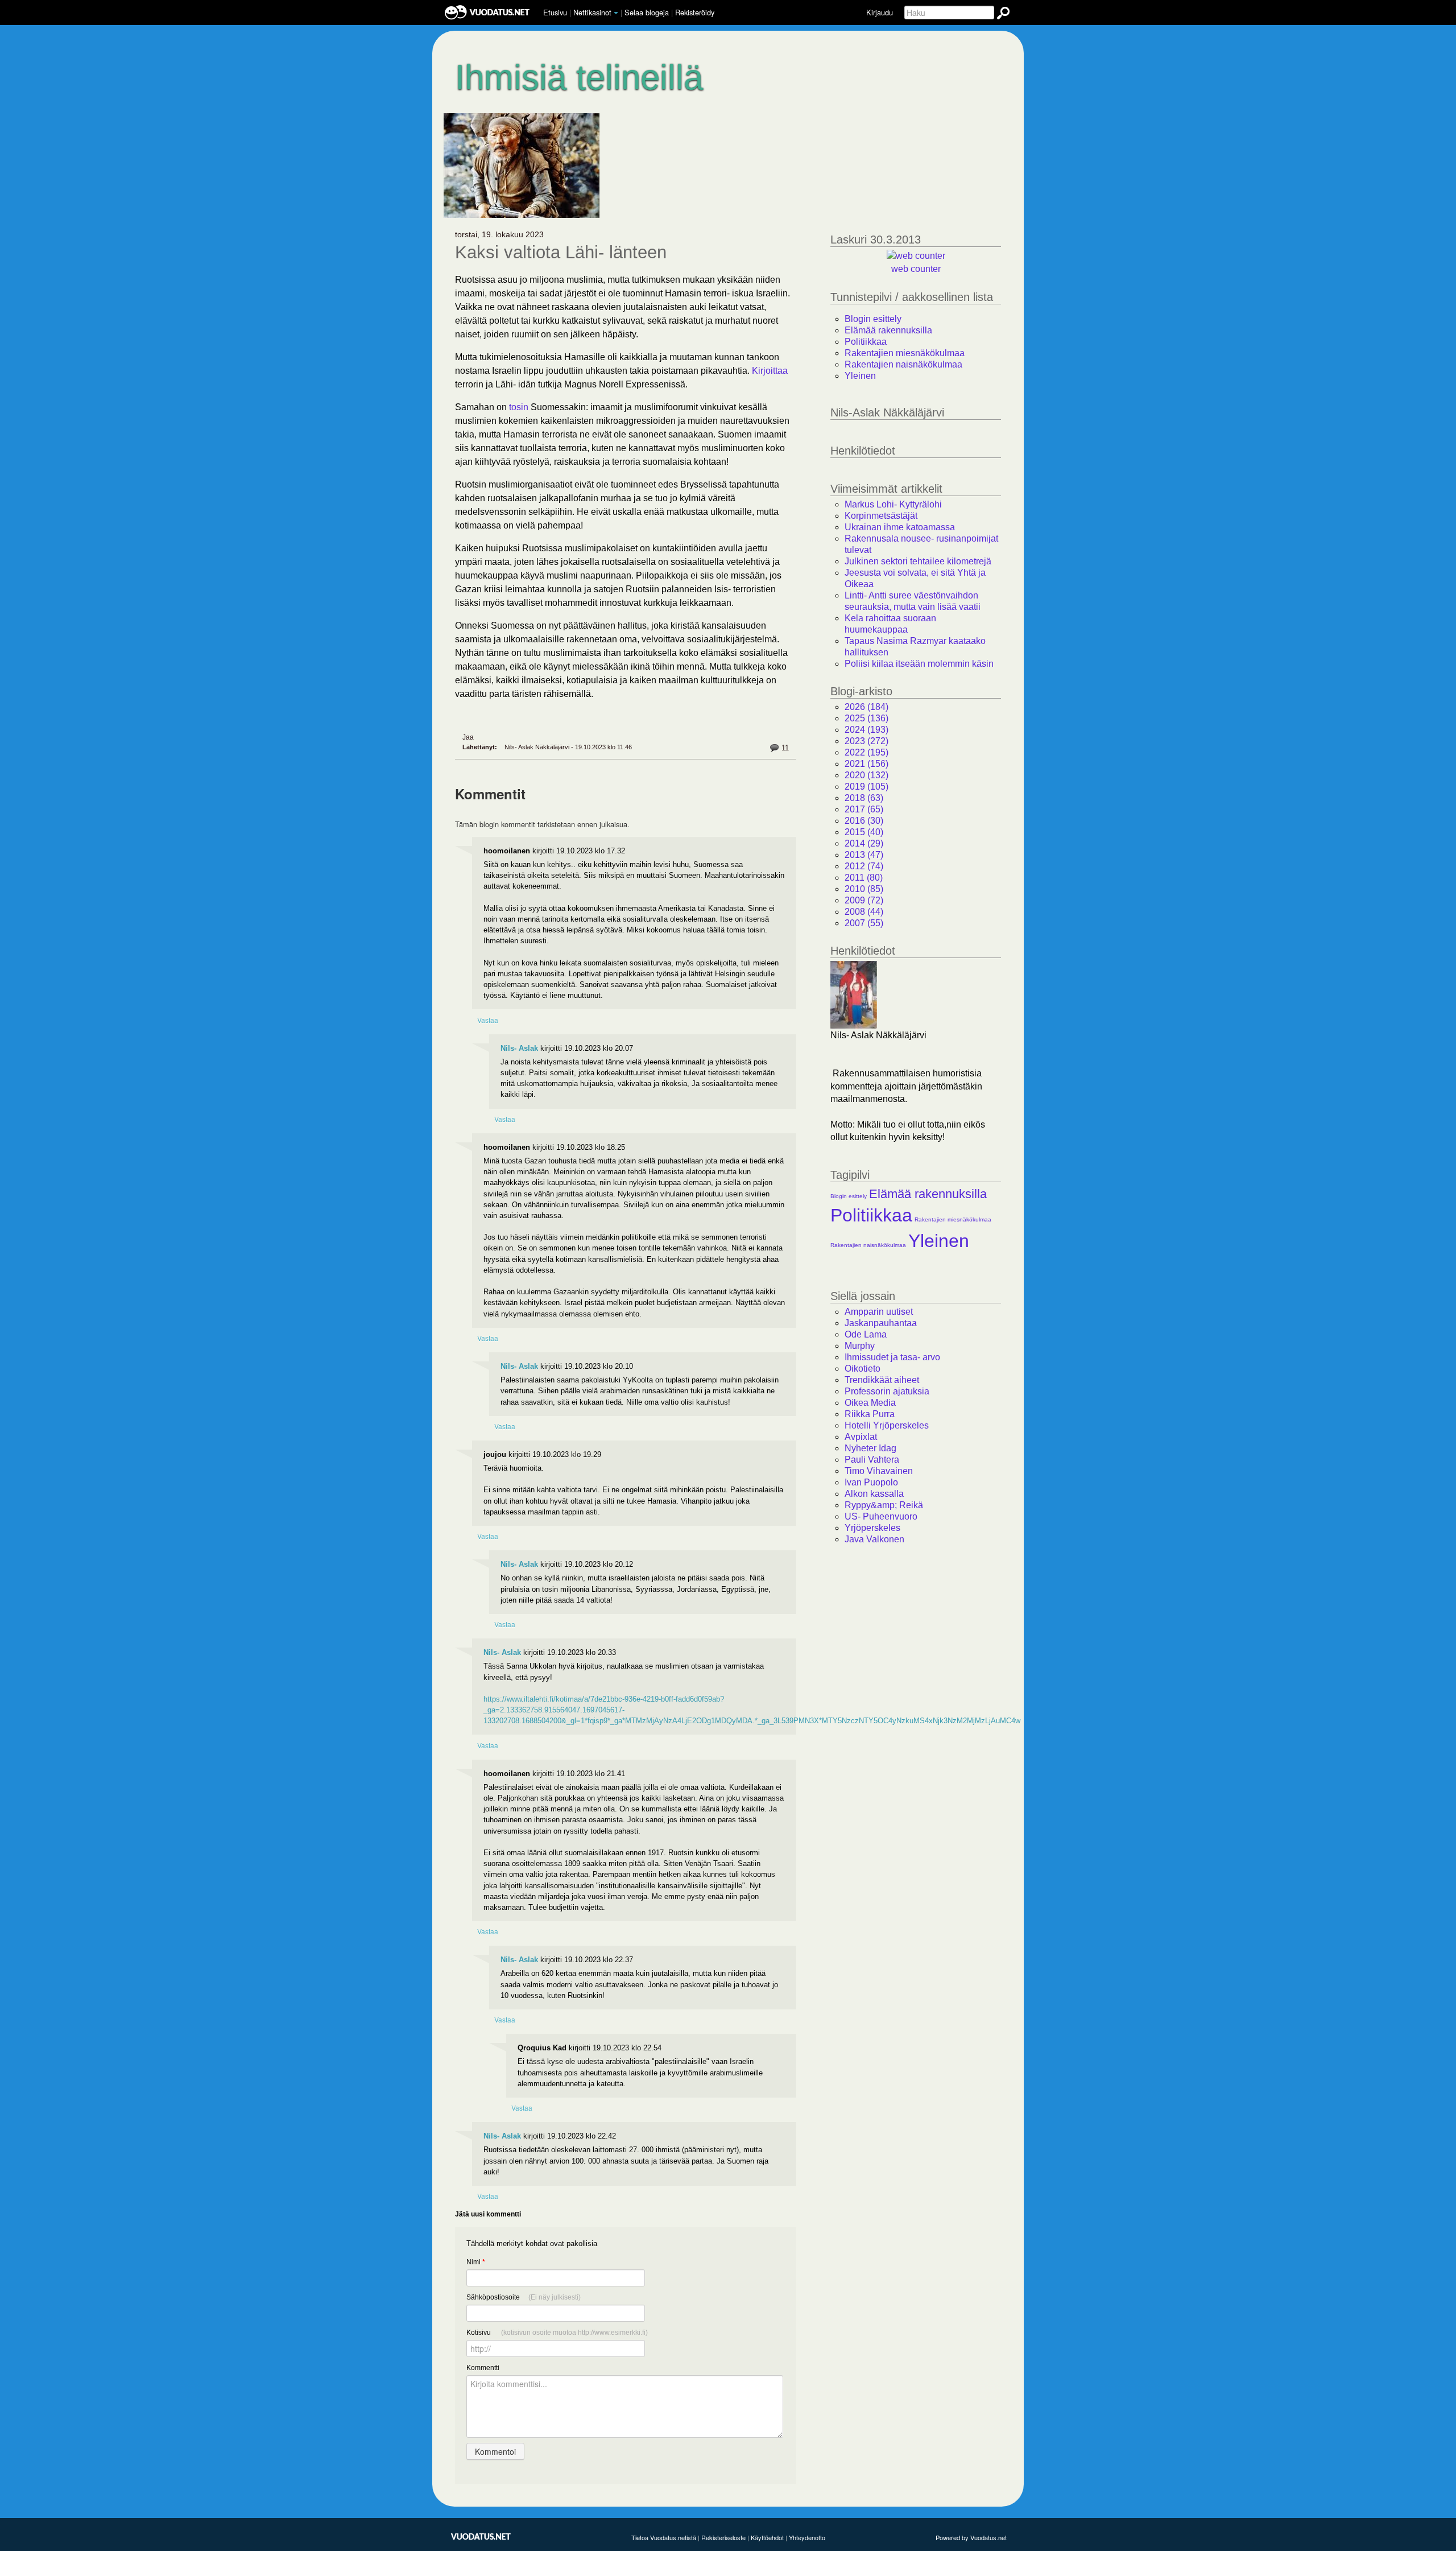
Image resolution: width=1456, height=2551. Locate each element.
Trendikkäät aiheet (882, 1380)
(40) (864, 832)
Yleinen (860, 376)
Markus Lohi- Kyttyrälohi (893, 504)
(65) (864, 809)
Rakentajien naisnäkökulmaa (903, 364)
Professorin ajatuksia (887, 1391)
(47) (864, 855)
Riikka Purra (870, 1414)
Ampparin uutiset (879, 1312)
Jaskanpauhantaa (881, 1323)
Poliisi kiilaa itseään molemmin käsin (919, 664)
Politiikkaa (866, 342)
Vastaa (488, 1020)
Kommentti (483, 2368)
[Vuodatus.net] (481, 2536)
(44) (864, 912)
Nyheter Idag (870, 1448)
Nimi (476, 2262)
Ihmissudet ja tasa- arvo (892, 1357)
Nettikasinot (592, 12)
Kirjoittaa (770, 371)
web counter (916, 269)
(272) (866, 741)
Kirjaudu (880, 12)
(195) (866, 752)
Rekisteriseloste (723, 2537)
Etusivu (555, 12)
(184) (866, 707)
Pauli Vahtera (872, 1460)
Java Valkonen (874, 1539)
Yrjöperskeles (872, 1528)
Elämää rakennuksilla (888, 330)
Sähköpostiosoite (524, 2297)
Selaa (647, 12)
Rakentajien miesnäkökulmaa (905, 353)
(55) (864, 923)
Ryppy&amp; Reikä (884, 1505)
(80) (864, 878)
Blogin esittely (873, 319)
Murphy (860, 1346)
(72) (864, 900)
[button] (616, 13)
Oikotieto (863, 1369)
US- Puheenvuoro (881, 1516)
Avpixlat (861, 1437)
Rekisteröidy (695, 12)
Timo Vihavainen (879, 1471)
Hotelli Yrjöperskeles (887, 1425)
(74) (864, 866)
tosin (520, 407)
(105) (866, 787)
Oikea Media (870, 1403)
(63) (864, 798)
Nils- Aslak (519, 1048)
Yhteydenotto (807, 2537)
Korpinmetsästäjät (881, 516)
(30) (864, 821)
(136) (866, 718)
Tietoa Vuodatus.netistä (664, 2537)
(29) (864, 843)
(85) (864, 889)
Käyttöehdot (767, 2537)
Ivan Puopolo (871, 1482)
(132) (866, 775)
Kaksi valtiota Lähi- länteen (561, 253)
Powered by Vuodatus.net (971, 2537)
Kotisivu (557, 2333)
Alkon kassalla (874, 1494)
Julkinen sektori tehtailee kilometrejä (918, 561)
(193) (866, 730)
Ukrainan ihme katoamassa (900, 527)
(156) (866, 764)
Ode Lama (866, 1334)
